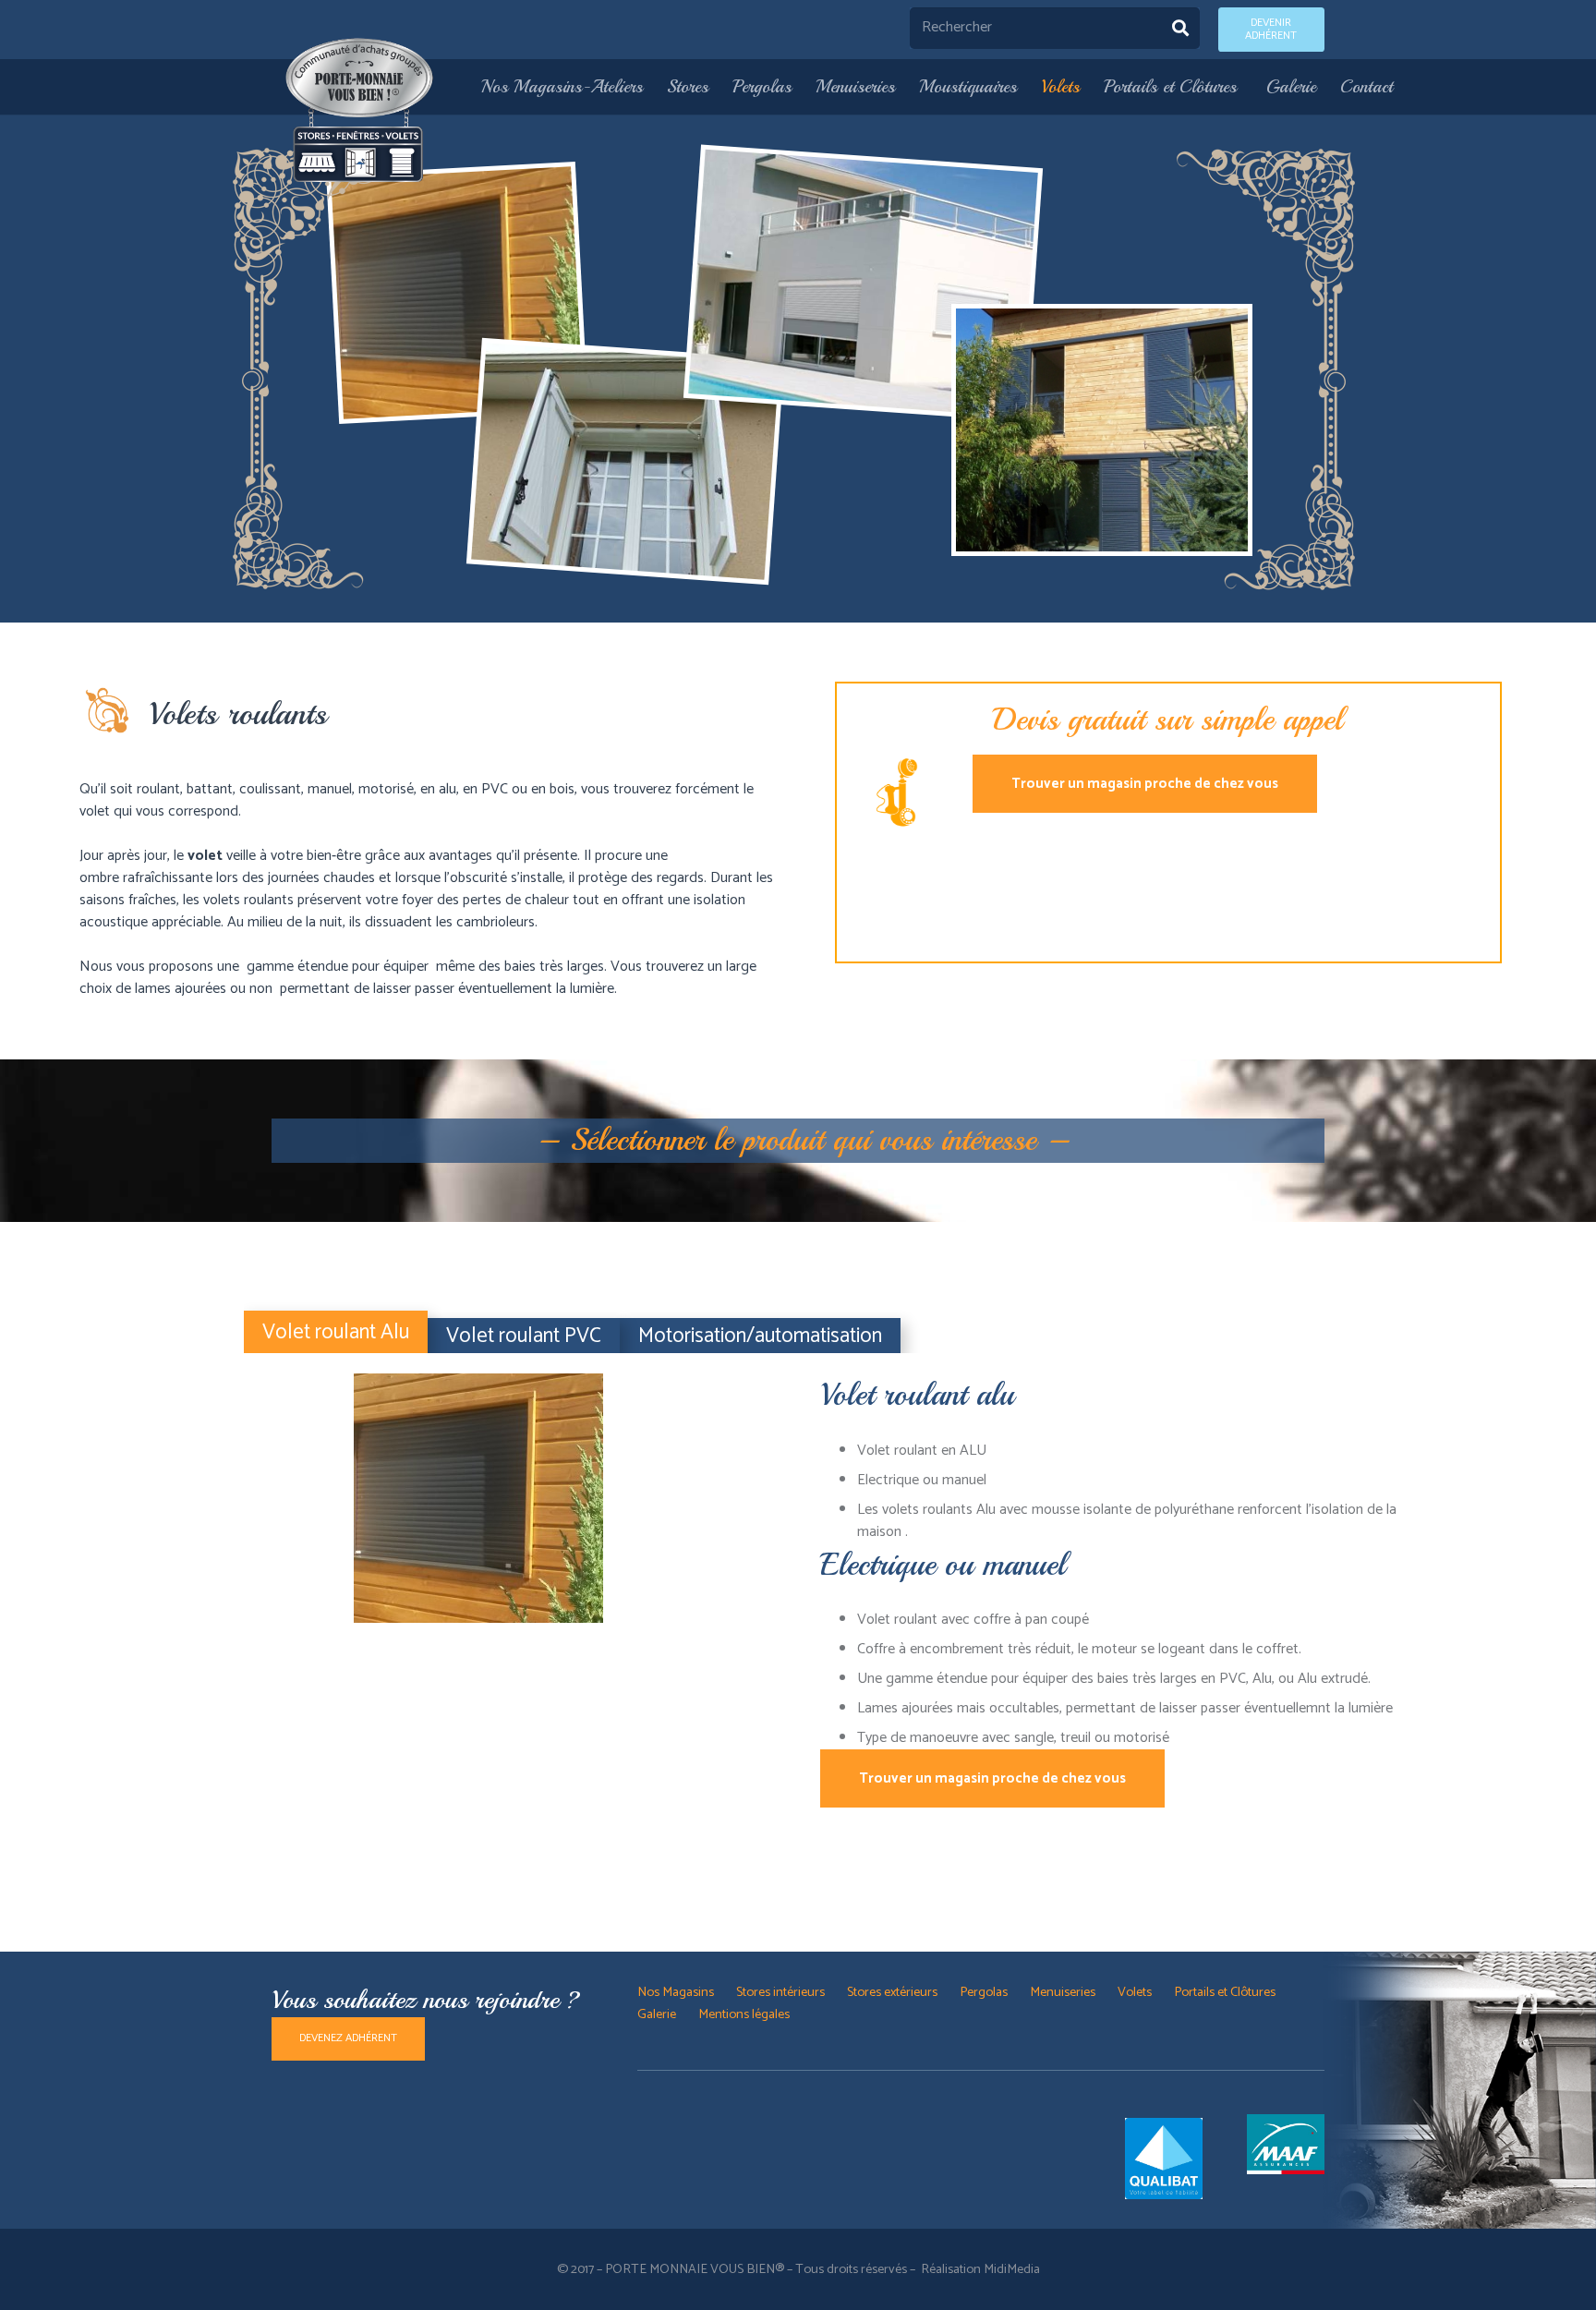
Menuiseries (1063, 1992)
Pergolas (984, 1992)
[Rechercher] (1180, 28)
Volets (1135, 1992)
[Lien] (360, 110)
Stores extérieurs (892, 1992)
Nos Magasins (676, 1992)
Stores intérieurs (780, 1992)
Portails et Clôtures (1226, 1992)
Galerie (657, 2014)
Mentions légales (744, 2014)
